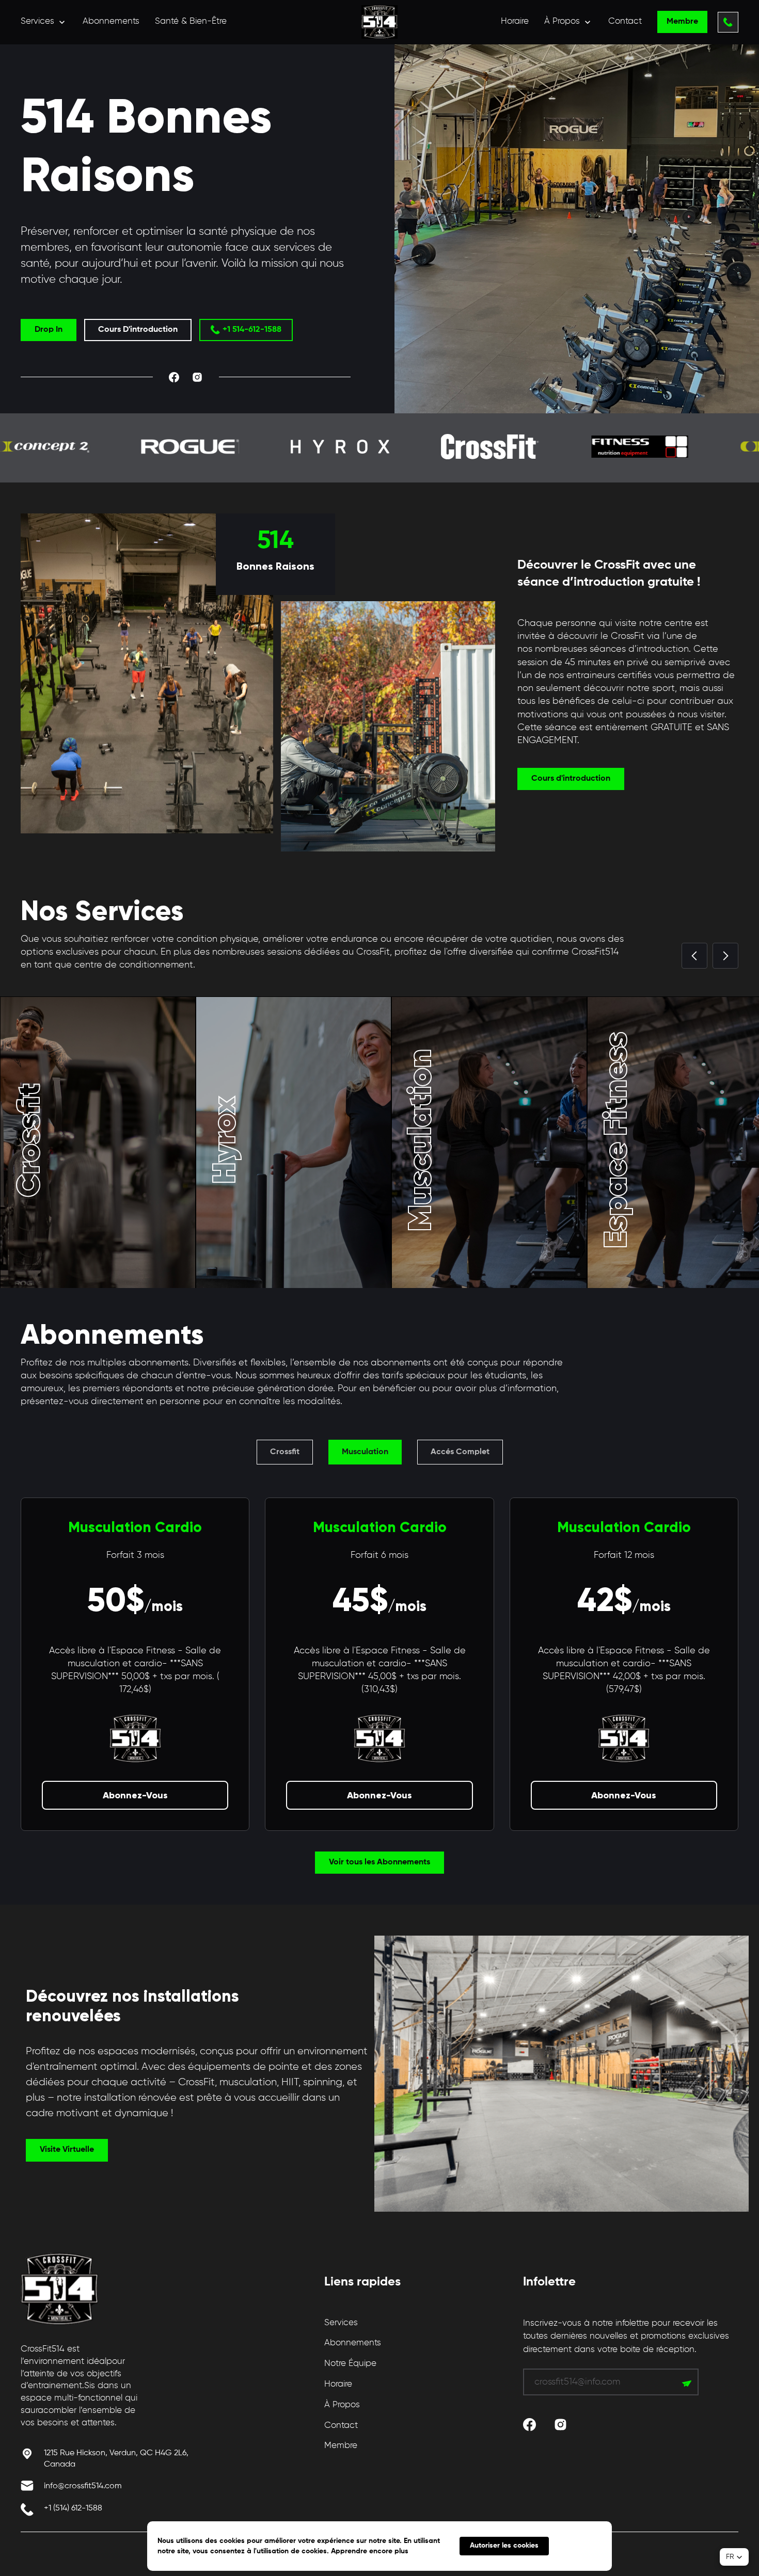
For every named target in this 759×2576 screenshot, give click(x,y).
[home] (379, 22)
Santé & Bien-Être (191, 21)
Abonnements (111, 21)
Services (341, 2323)
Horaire (515, 21)
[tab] (285, 1452)
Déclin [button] (580, 2546)
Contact (625, 21)
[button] (44, 22)
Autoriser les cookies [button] (504, 2546)
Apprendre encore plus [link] (370, 2551)
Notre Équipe (350, 2364)
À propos (342, 2405)
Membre (341, 2446)
